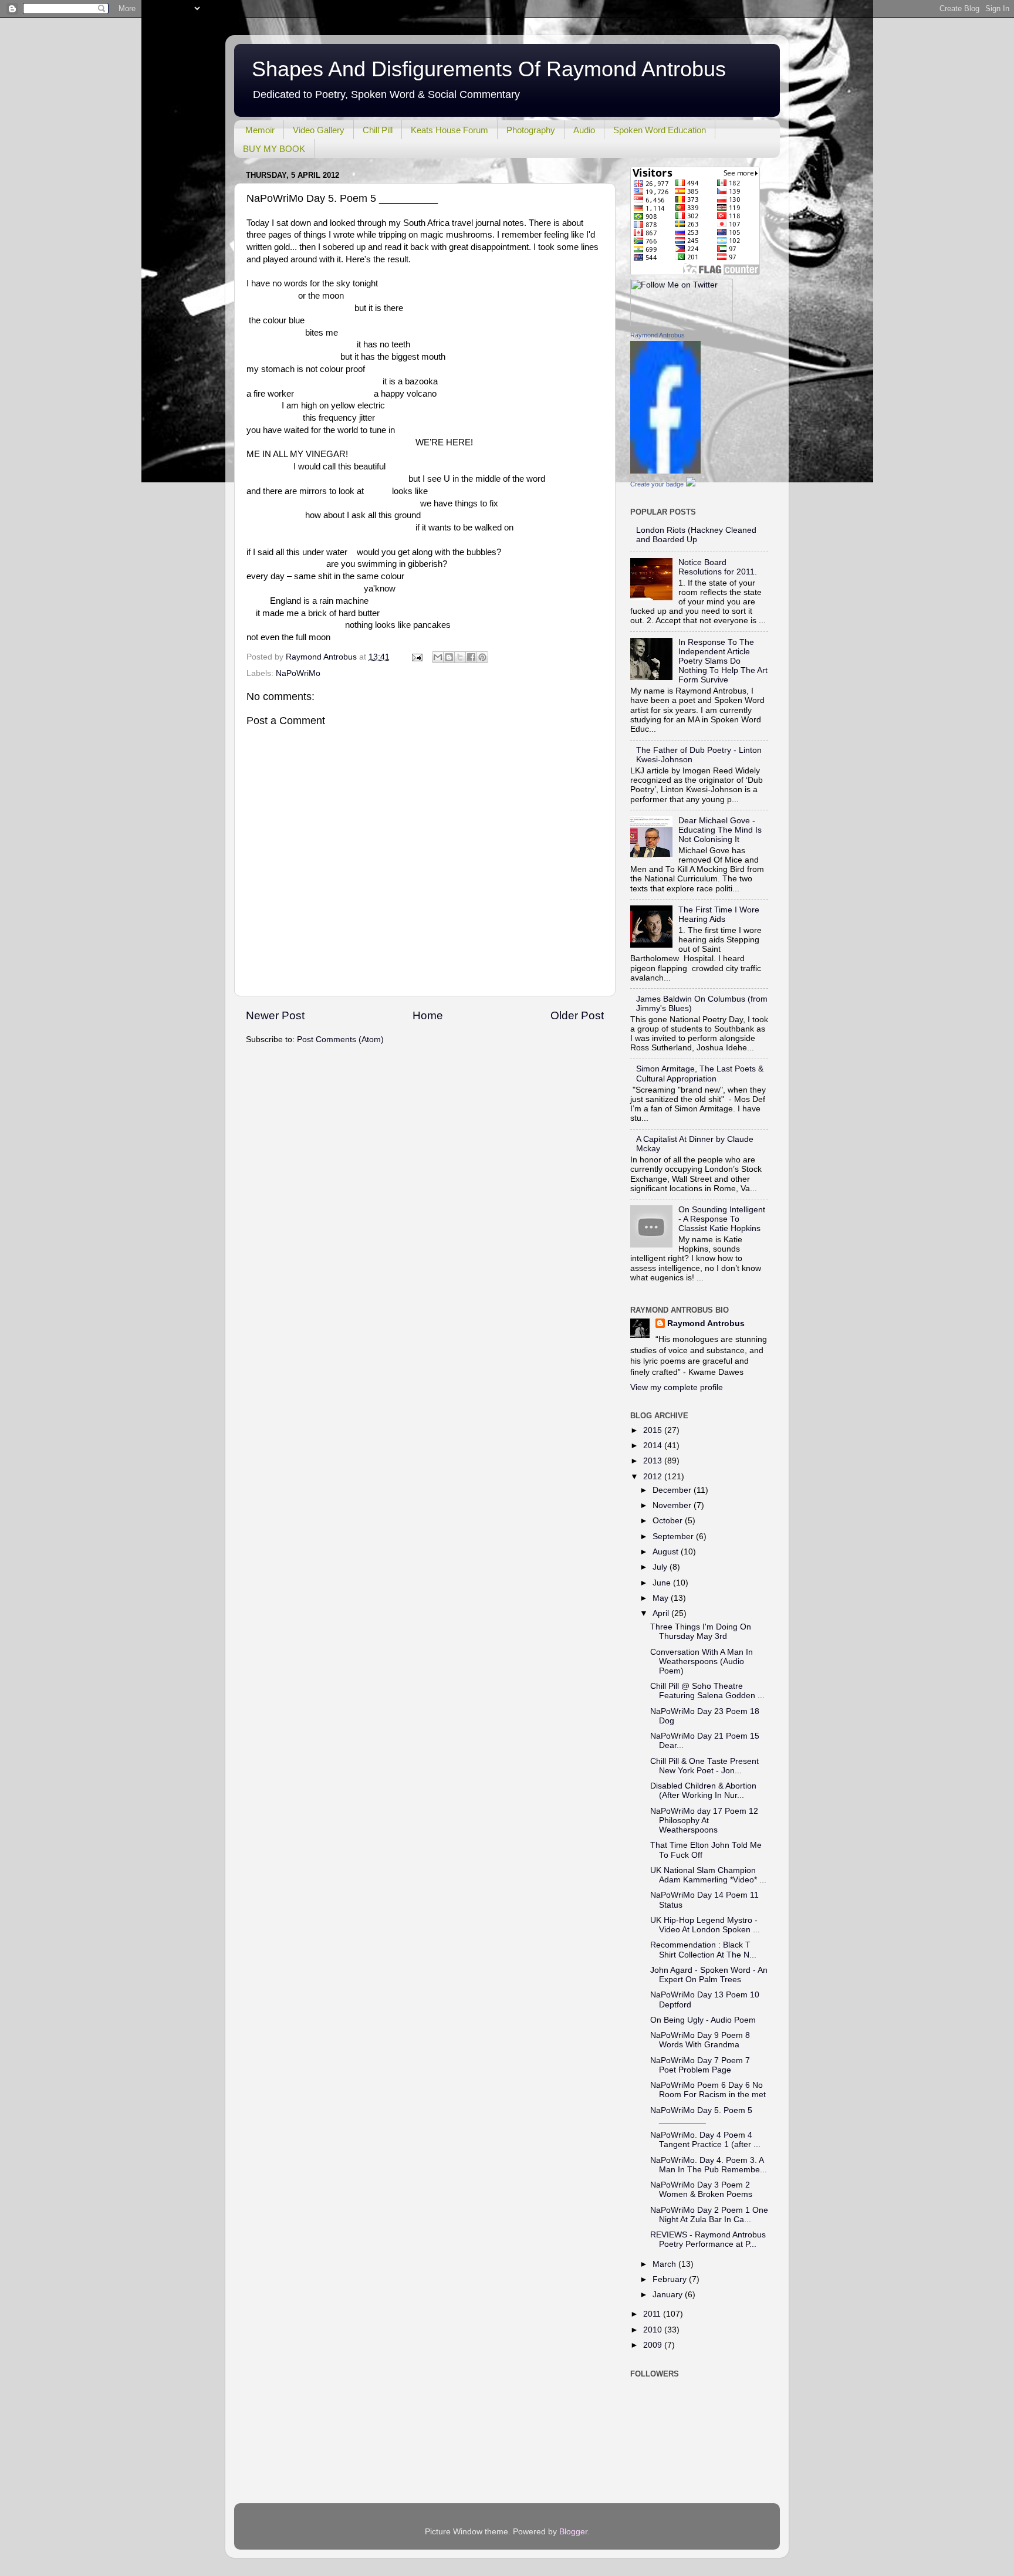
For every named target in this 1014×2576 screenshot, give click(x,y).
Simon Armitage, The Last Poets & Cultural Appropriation (700, 1074)
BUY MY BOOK (274, 149)
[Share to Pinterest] (482, 657)
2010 (654, 2330)
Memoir (260, 130)
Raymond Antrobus (658, 335)
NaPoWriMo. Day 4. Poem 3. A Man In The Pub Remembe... (709, 2165)
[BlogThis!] (449, 657)
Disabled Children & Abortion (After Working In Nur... (703, 1791)
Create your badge (657, 484)
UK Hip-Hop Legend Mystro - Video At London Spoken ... (705, 1925)
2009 (654, 2345)
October (669, 1521)
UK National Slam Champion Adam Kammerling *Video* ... (708, 1875)
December (673, 1490)
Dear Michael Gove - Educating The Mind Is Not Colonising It (720, 830)
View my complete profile (677, 1387)
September (674, 1537)
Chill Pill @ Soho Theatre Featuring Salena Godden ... (707, 1691)
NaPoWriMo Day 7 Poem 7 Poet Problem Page (700, 2065)
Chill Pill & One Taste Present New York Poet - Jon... (704, 1766)
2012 (654, 1477)
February (671, 2279)
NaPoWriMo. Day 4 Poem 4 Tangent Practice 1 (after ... (705, 2140)
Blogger (573, 2532)
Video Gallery (319, 130)
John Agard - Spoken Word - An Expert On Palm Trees (709, 1975)
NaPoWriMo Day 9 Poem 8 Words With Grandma (700, 2040)
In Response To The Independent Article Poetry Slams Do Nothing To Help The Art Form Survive (723, 661)
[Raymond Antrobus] (665, 471)
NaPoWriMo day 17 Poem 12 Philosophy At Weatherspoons (704, 1821)
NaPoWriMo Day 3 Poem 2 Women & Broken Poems (701, 2190)
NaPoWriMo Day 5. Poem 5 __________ (701, 2115)
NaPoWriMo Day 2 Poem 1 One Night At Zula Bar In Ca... (709, 2215)
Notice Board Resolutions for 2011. (718, 567)
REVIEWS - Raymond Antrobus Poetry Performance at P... (708, 2239)
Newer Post (275, 1015)
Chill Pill (378, 130)
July (661, 1567)
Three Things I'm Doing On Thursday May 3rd (701, 1632)
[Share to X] (460, 657)
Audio (584, 130)
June (663, 1583)
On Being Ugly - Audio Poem (703, 2020)
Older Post (577, 1015)
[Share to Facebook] (471, 657)
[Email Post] (416, 657)
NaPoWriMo (298, 673)
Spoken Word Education (660, 130)
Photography (531, 130)
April (662, 1613)
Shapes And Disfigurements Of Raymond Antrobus (489, 69)
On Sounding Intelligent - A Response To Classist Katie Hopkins (722, 1219)
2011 (653, 2314)
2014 (654, 1446)
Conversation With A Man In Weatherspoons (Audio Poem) (702, 1661)
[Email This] (438, 657)
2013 (654, 1461)
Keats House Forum (449, 130)
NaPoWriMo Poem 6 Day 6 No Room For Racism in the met (708, 2090)
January (669, 2295)
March (665, 2264)
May (662, 1598)
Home (428, 1015)
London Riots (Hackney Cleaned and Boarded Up (696, 535)
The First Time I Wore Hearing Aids (719, 915)
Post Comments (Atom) (340, 1039)
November (673, 1505)
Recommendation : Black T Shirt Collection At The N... (703, 1950)
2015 (654, 1430)
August (667, 1552)
